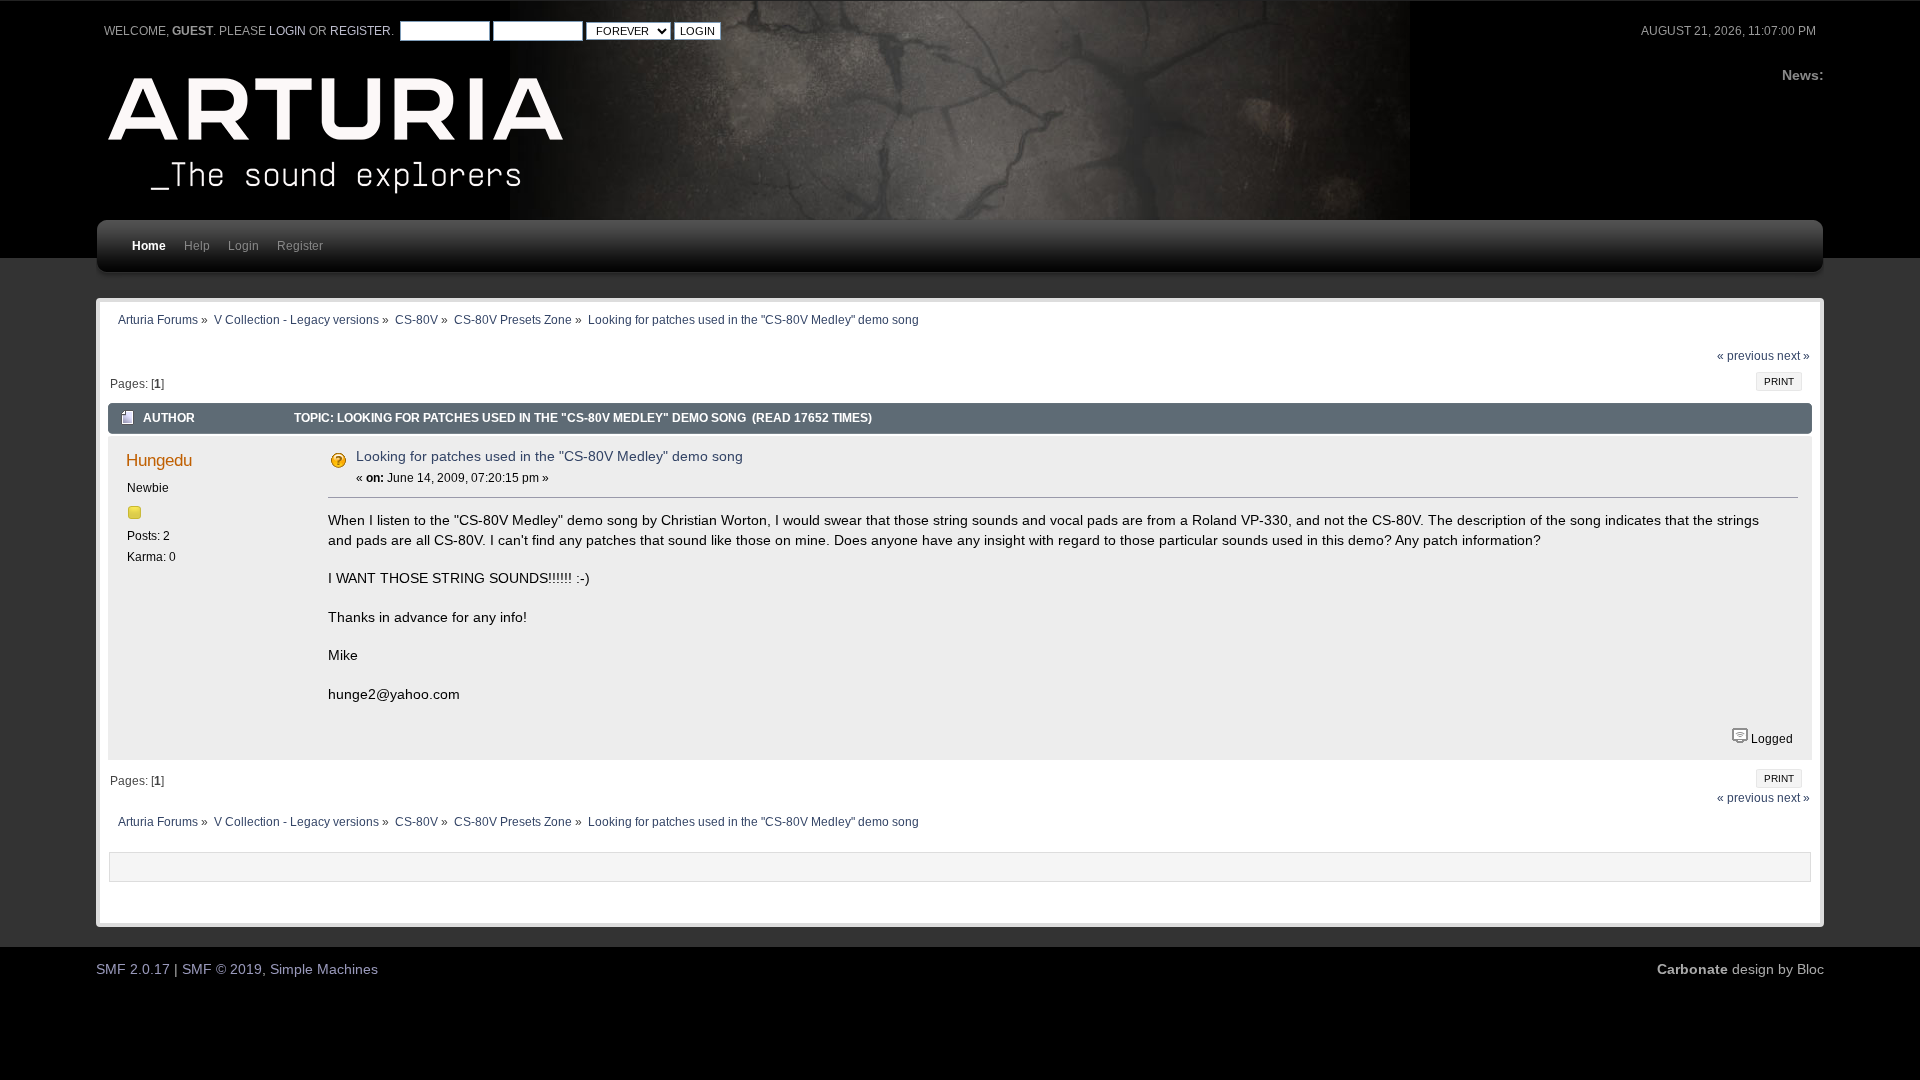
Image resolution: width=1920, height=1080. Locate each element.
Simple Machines (324, 969)
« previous (1745, 356)
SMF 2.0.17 (133, 969)
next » (1793, 356)
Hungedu (159, 460)
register (360, 31)
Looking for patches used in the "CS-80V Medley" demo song (549, 456)
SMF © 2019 (222, 969)
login (287, 31)
